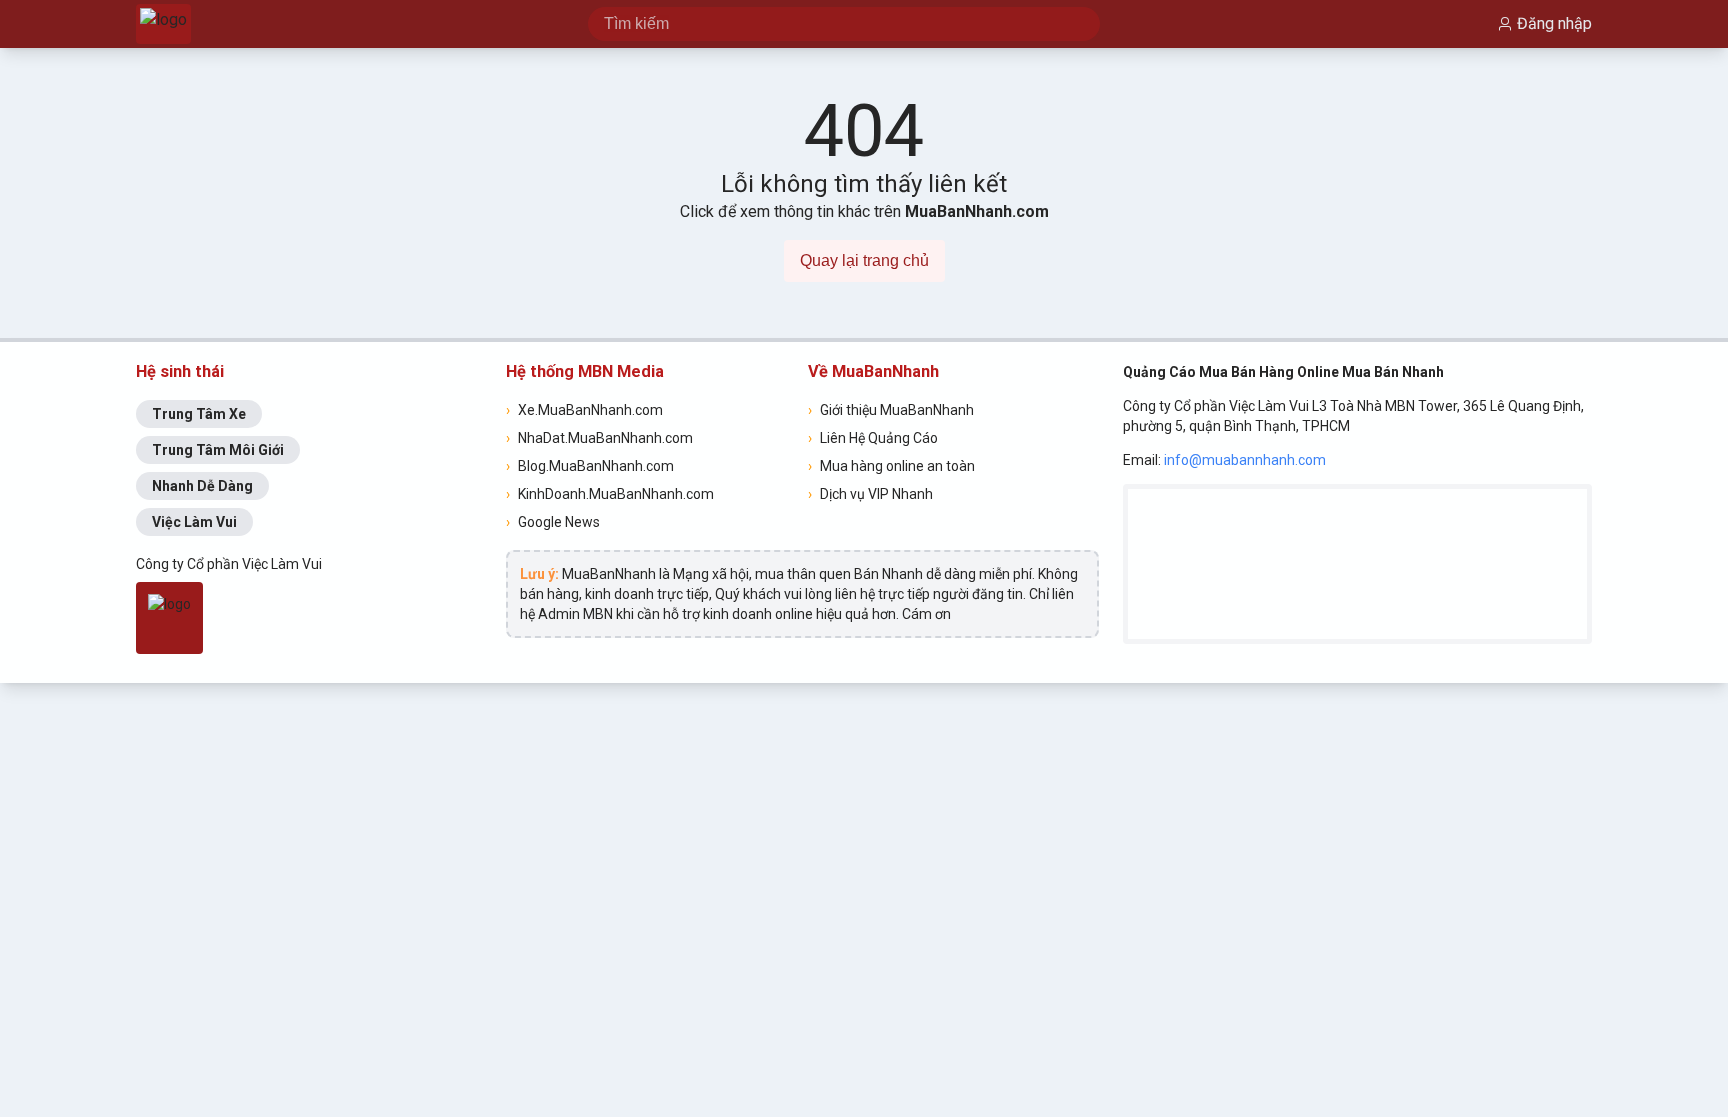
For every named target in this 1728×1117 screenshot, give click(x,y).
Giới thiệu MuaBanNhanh (891, 410)
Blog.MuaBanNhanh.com (590, 466)
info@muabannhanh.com (1245, 460)
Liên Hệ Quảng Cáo (873, 438)
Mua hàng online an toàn (891, 466)
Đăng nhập (1554, 23)
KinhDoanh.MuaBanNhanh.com (610, 494)
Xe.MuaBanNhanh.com (584, 410)
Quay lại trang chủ (864, 260)
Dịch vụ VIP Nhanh (870, 494)
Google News (553, 522)
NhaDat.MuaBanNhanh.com (599, 438)
